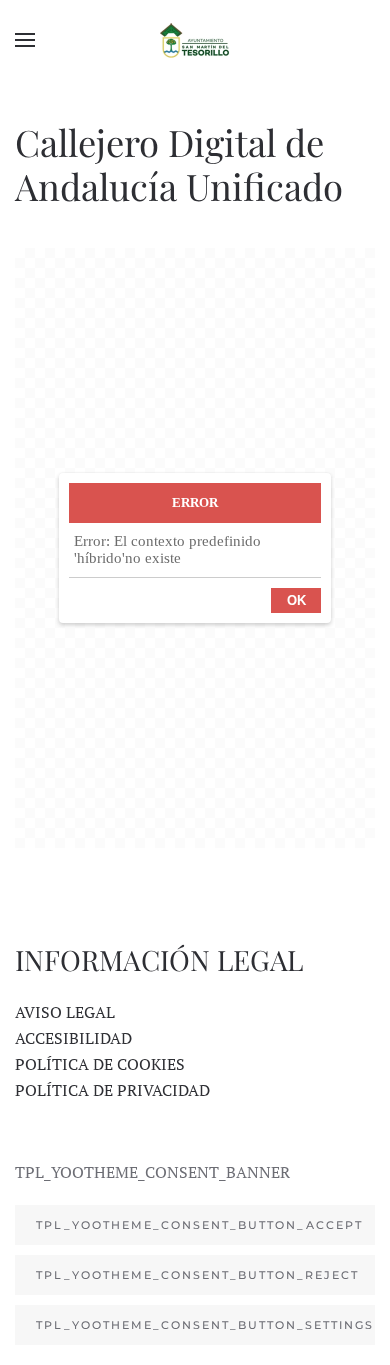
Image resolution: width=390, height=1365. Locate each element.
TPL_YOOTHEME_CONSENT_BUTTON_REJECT (197, 1275)
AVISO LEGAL (65, 1012)
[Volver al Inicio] (195, 40)
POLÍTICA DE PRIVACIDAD (112, 1090)
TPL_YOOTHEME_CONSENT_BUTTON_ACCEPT (199, 1225)
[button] (25, 40)
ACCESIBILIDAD (73, 1038)
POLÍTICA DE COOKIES (100, 1064)
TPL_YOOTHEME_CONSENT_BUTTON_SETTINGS (205, 1325)
